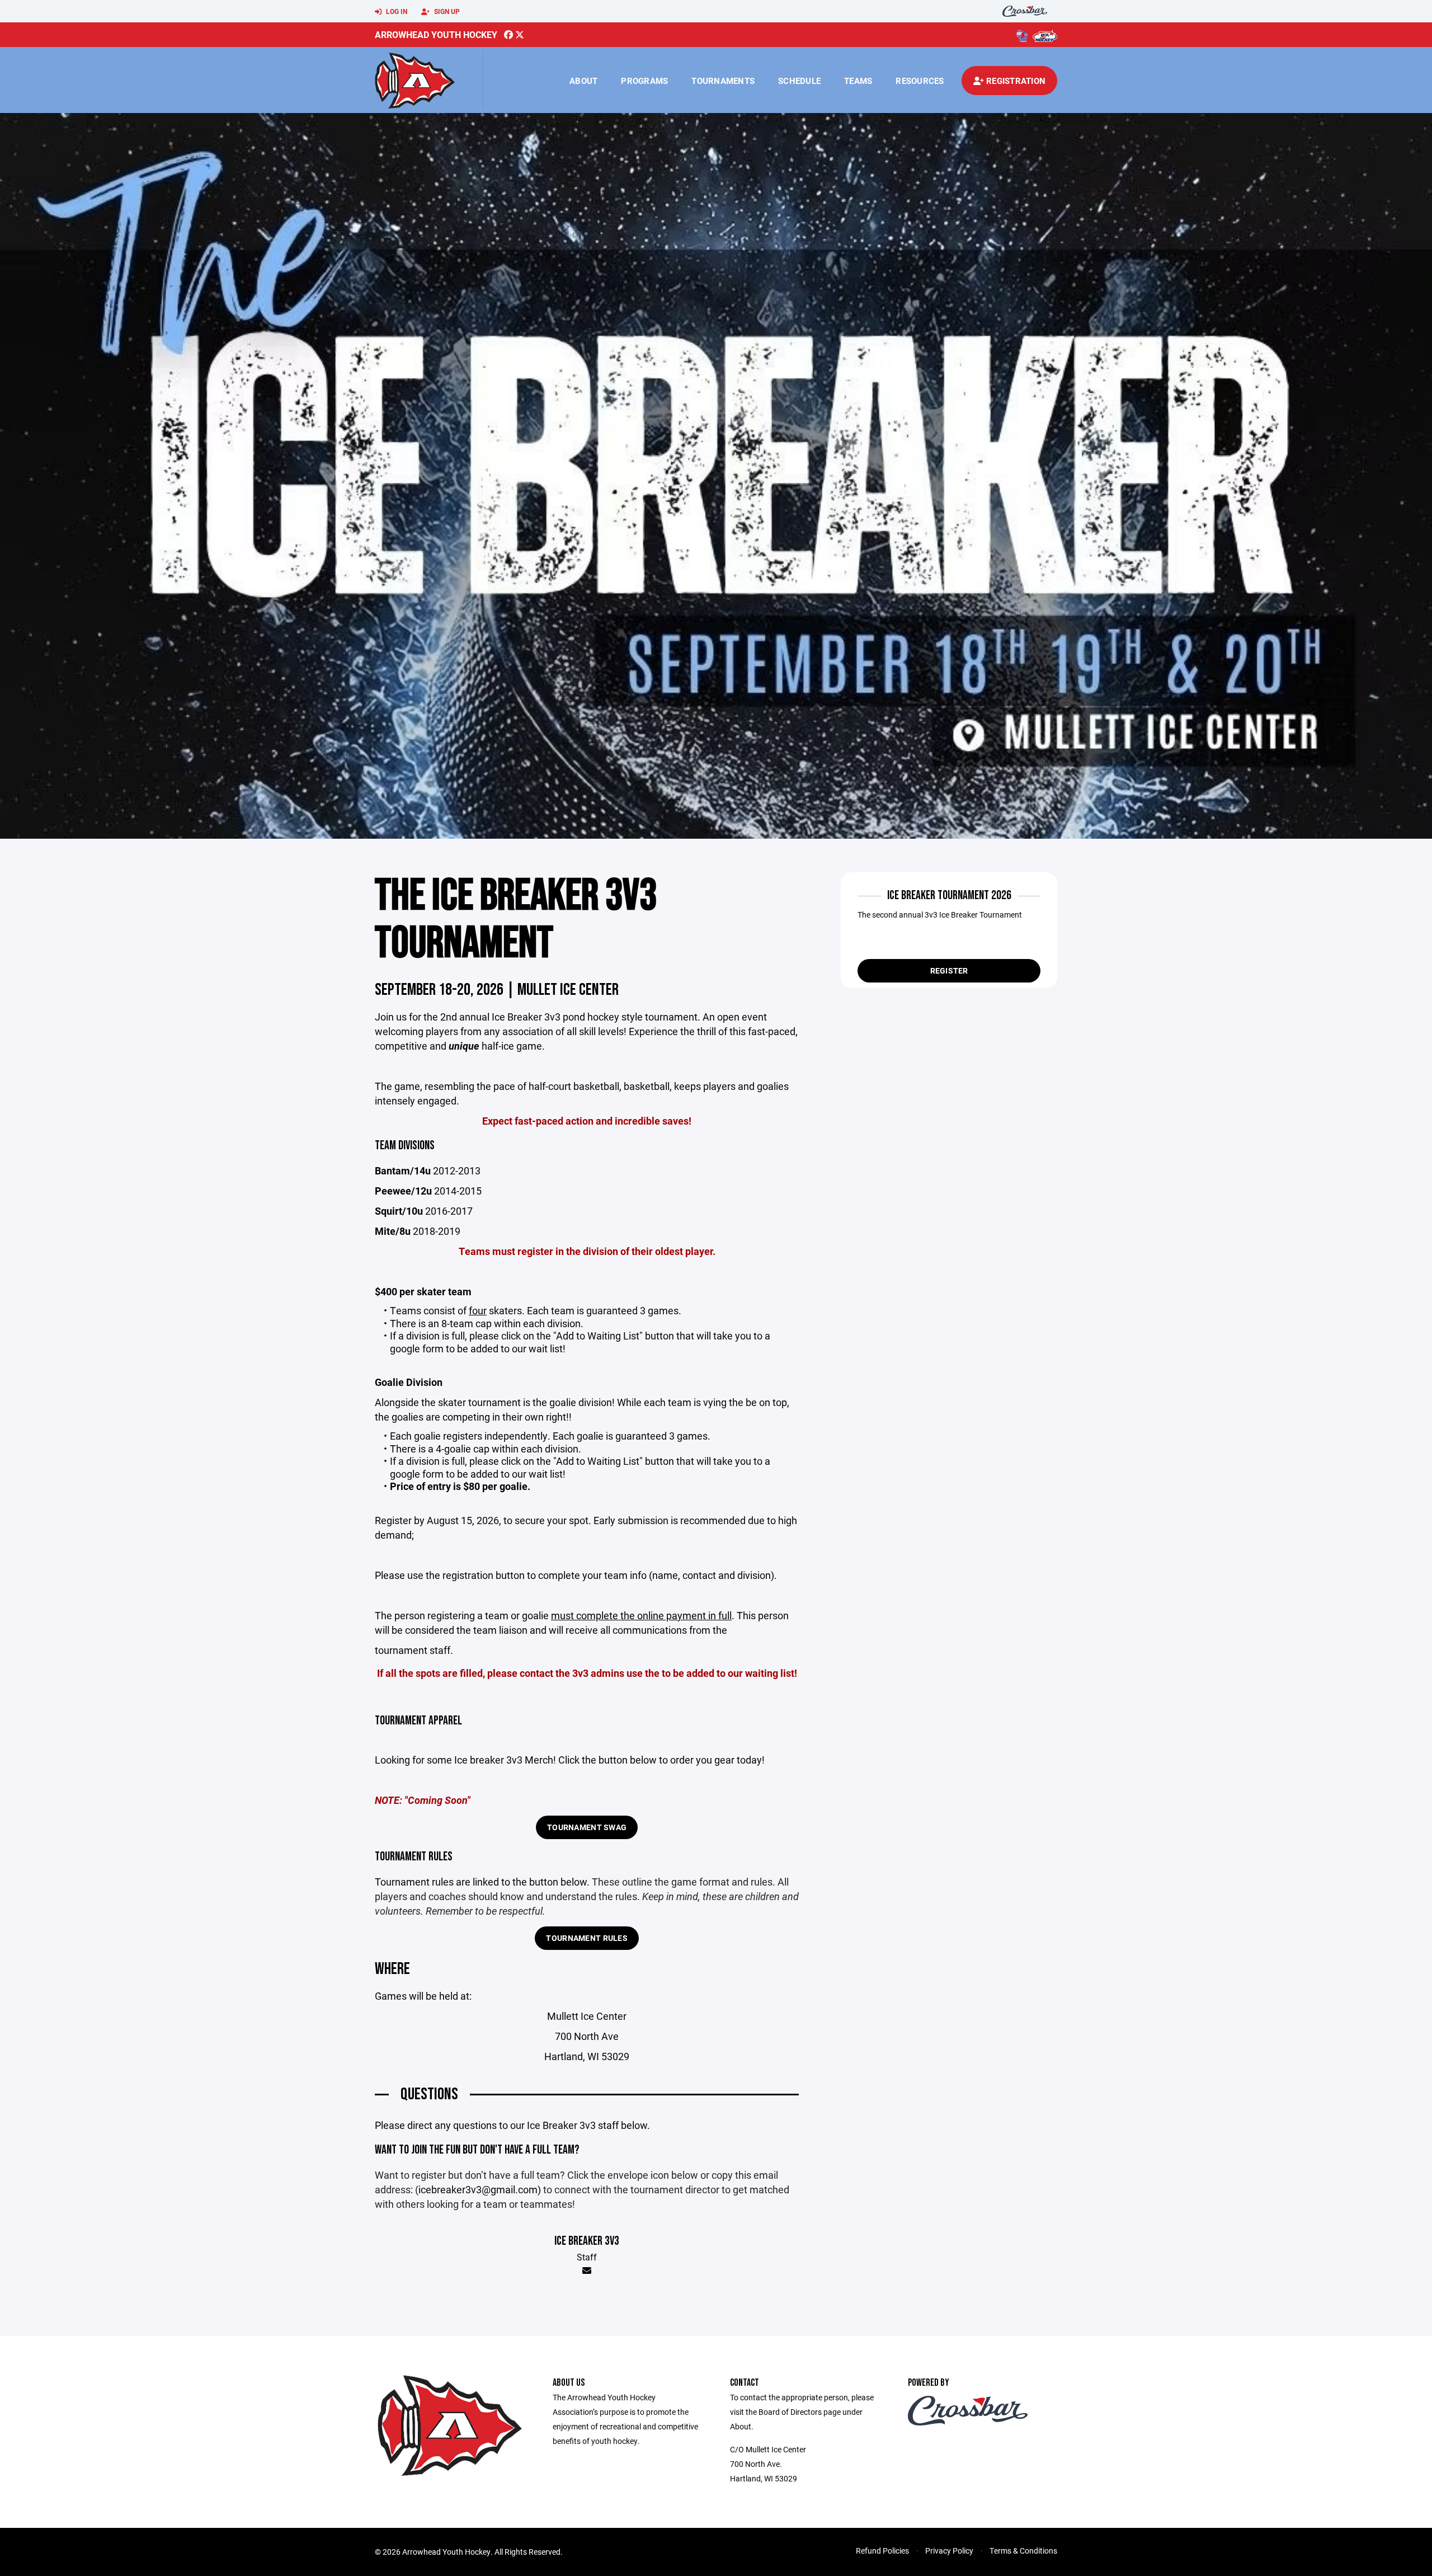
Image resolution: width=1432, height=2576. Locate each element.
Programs (644, 81)
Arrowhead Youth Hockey (436, 34)
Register (949, 970)
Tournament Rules (587, 1938)
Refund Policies (882, 2551)
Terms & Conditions (1023, 2551)
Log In (396, 11)
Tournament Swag (587, 1827)
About (583, 81)
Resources (920, 81)
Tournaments (723, 81)
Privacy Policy (949, 2551)
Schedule (799, 81)
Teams (858, 81)
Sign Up (446, 11)
